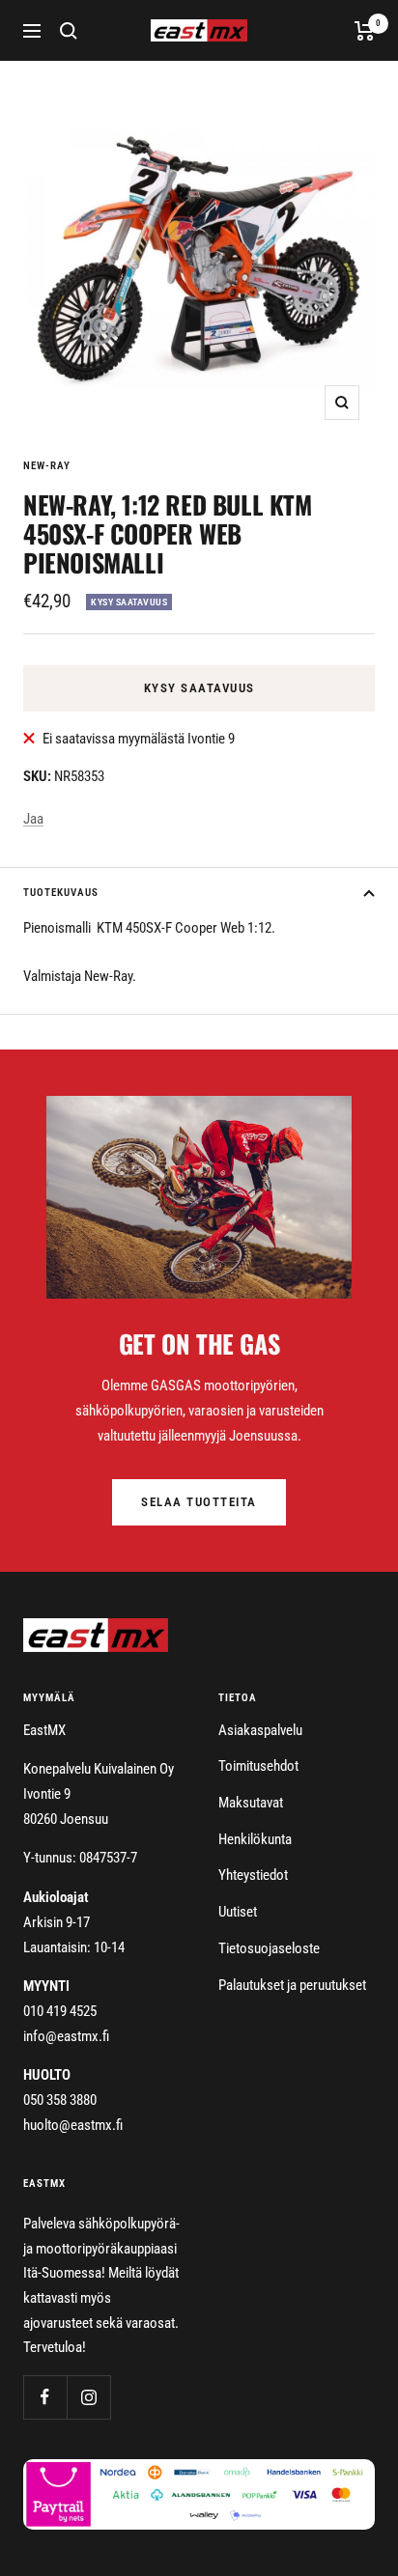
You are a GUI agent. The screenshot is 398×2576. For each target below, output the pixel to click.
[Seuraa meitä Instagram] (88, 2397)
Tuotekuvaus (61, 893)
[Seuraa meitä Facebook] (45, 2397)
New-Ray (47, 466)
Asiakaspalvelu (260, 1730)
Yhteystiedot (253, 1875)
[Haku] (69, 31)
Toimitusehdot (258, 1766)
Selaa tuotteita (199, 1502)
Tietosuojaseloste (269, 1948)
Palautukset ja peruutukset (292, 1985)
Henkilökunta (255, 1839)
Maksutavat (251, 1803)
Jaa (33, 819)
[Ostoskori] (365, 31)
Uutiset (238, 1912)
